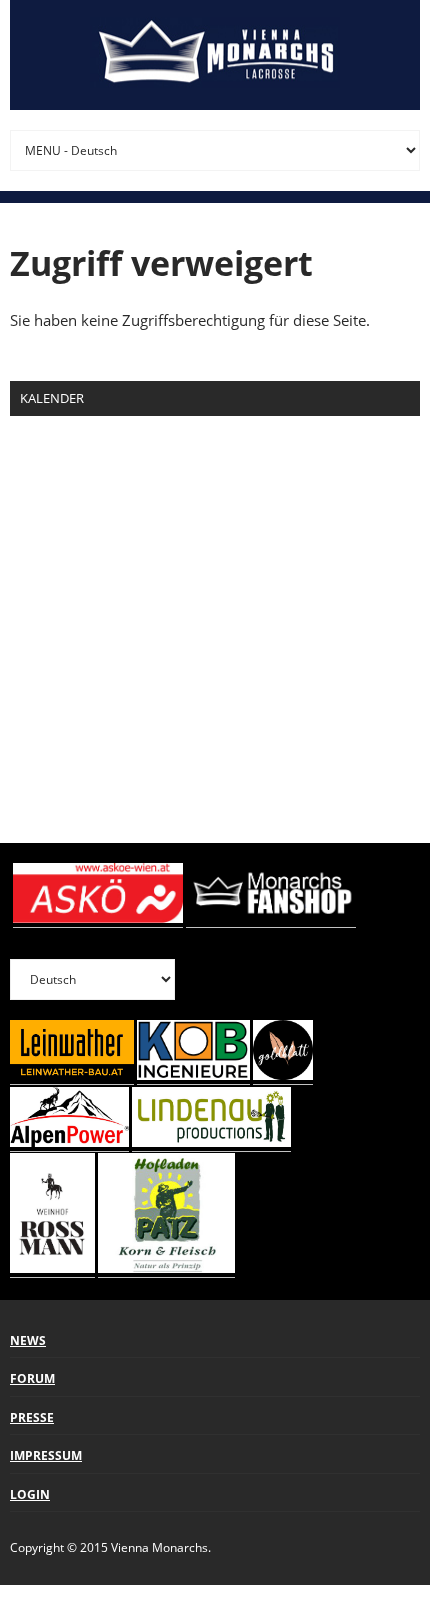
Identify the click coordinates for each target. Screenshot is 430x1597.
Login (30, 1494)
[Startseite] (215, 55)
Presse (32, 1417)
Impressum (46, 1455)
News (28, 1340)
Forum (32, 1378)
